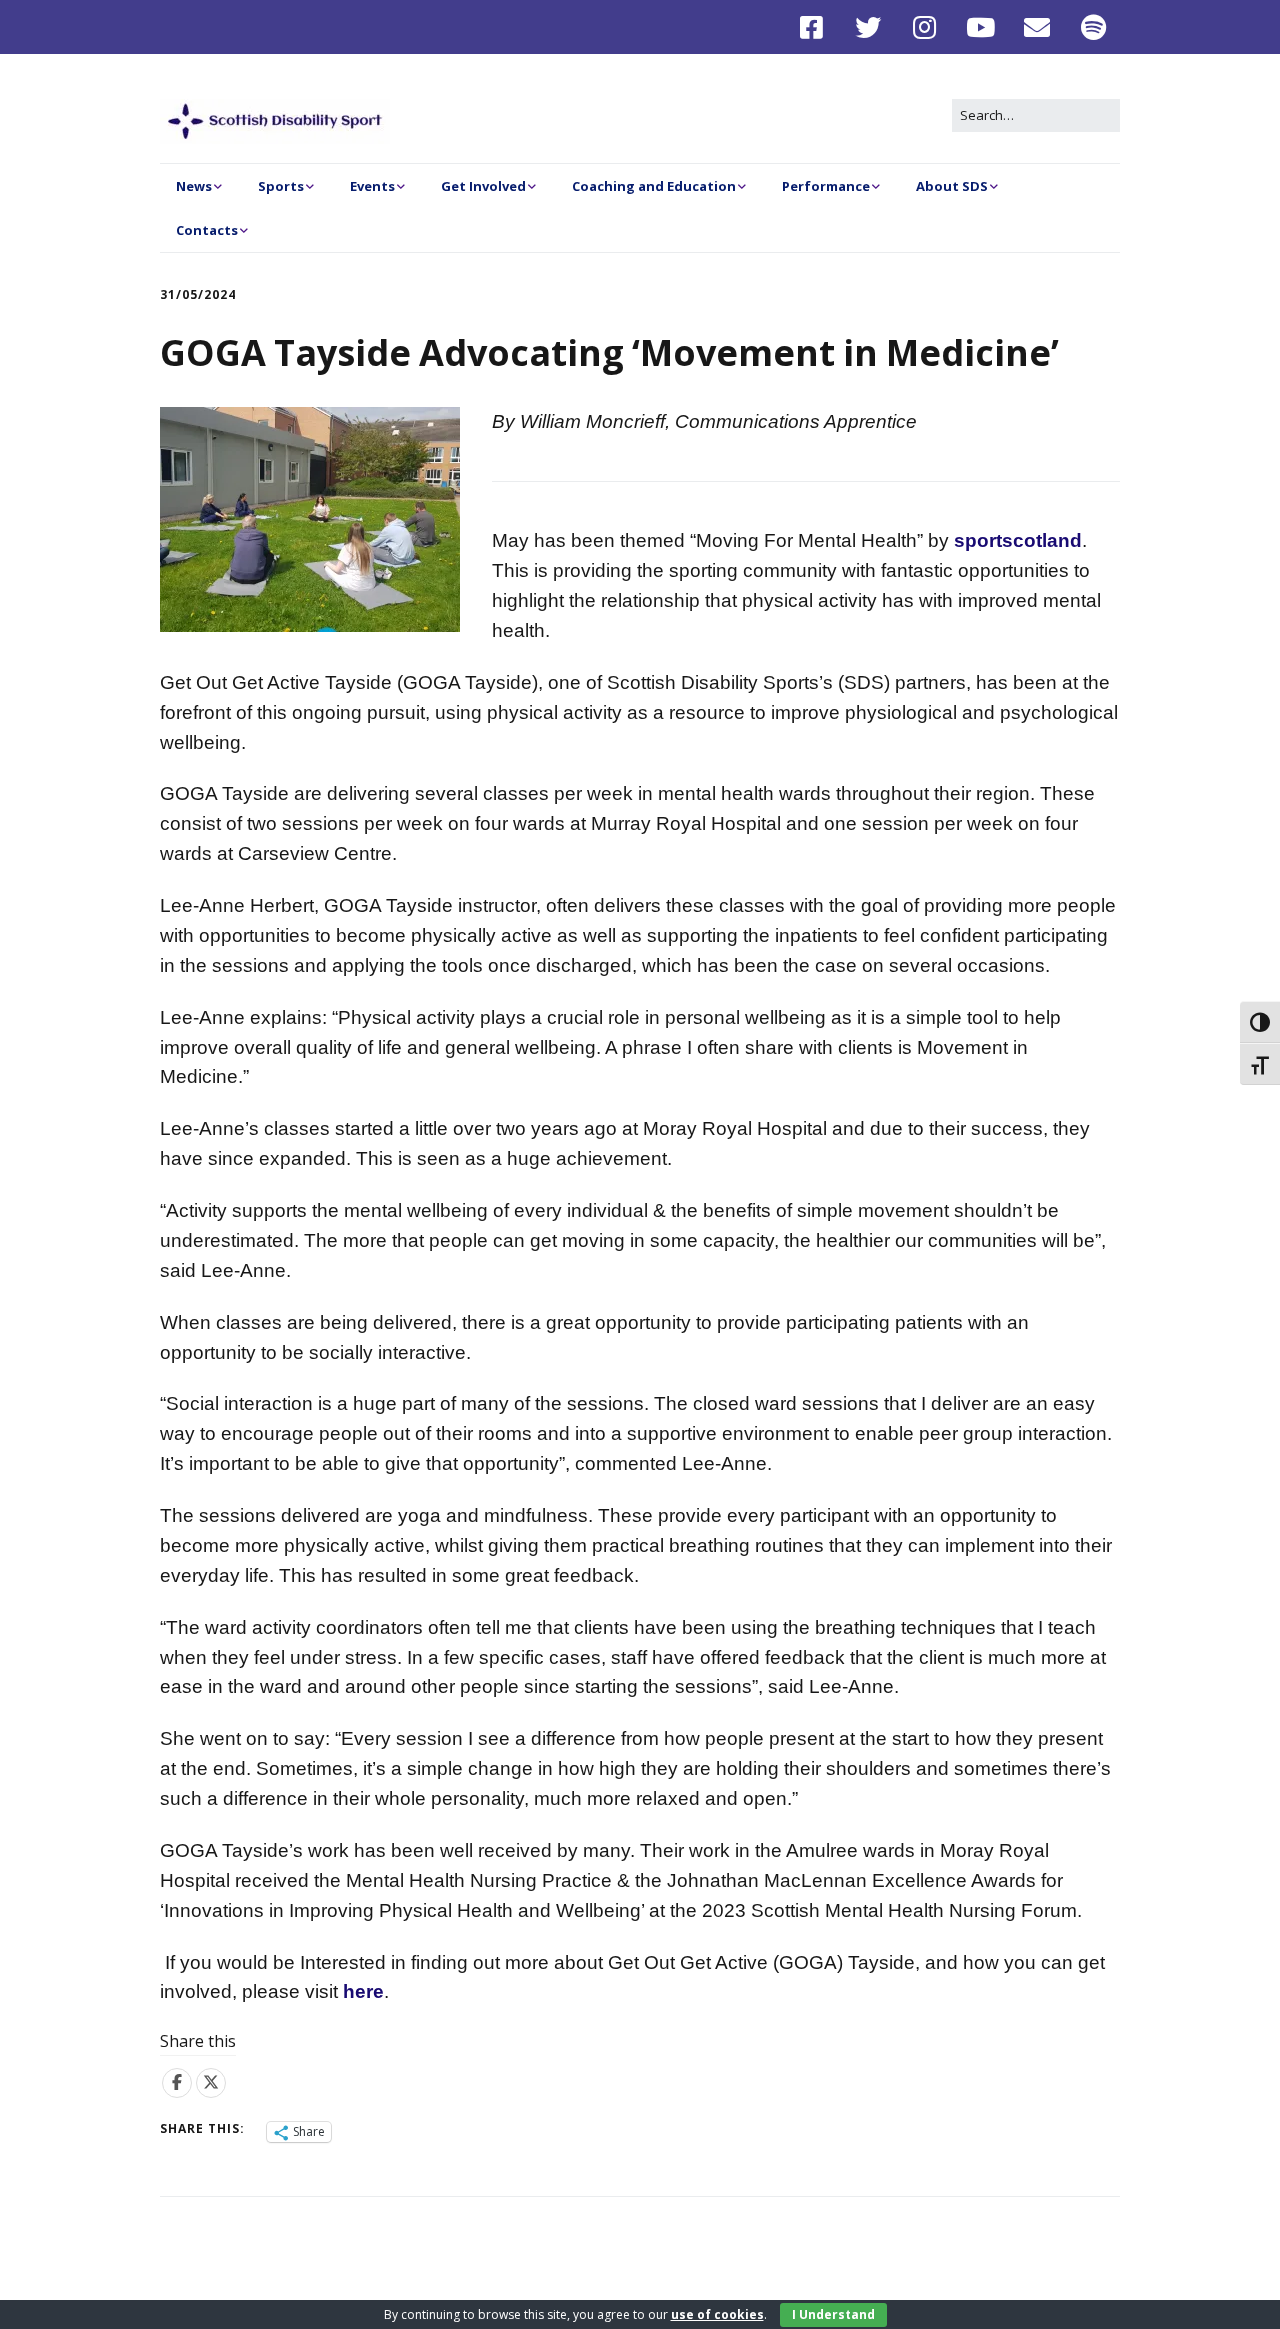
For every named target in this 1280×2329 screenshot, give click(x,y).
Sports (281, 186)
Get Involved (483, 186)
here (363, 1991)
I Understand (833, 2314)
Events (372, 186)
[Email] (1037, 27)
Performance (826, 186)
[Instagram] (924, 27)
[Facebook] (816, 27)
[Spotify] (1094, 27)
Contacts (207, 230)
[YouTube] (981, 27)
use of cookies (717, 2314)
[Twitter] (868, 27)
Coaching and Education (654, 186)
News (194, 186)
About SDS (952, 186)
